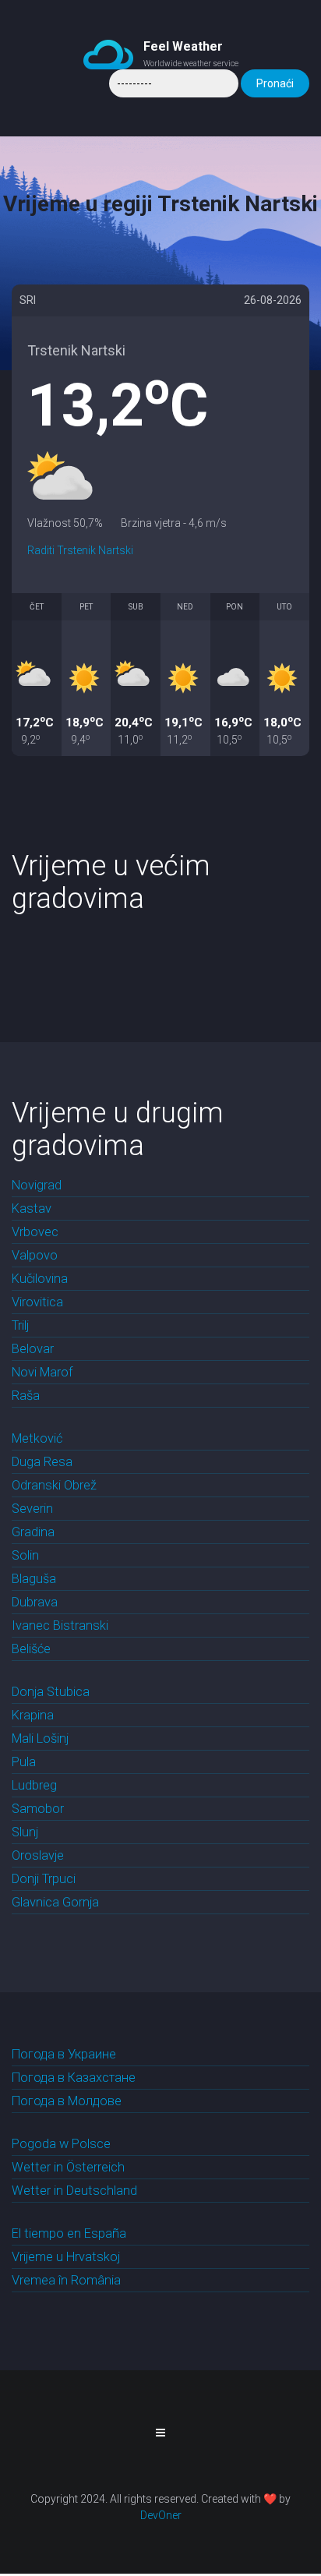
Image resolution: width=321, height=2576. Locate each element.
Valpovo (35, 1255)
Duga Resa (42, 1462)
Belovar (33, 1349)
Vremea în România (66, 2280)
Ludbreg (34, 1785)
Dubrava (35, 1602)
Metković (37, 1438)
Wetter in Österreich (68, 2167)
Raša (26, 1396)
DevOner (161, 2515)
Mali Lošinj (40, 1739)
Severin (32, 1509)
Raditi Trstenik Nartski (80, 550)
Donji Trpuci (44, 1879)
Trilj (20, 1325)
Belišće (31, 1649)
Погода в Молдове (67, 2101)
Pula (24, 1762)
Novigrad (37, 1185)
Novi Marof (42, 1372)
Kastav (32, 1208)
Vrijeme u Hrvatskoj (66, 2257)
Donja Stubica (51, 1692)
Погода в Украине (64, 2054)
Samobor (38, 1809)
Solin (25, 1555)
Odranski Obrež (54, 1485)
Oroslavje (38, 1855)
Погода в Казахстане (74, 2078)
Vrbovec (35, 1232)
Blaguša (34, 1579)
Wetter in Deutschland (74, 2191)
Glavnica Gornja (55, 1902)
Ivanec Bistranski (60, 1625)
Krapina (33, 1715)
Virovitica (37, 1302)
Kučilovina (40, 1279)
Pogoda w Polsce (61, 2144)
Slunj (25, 1832)
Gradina (33, 1532)
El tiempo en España (69, 2233)
